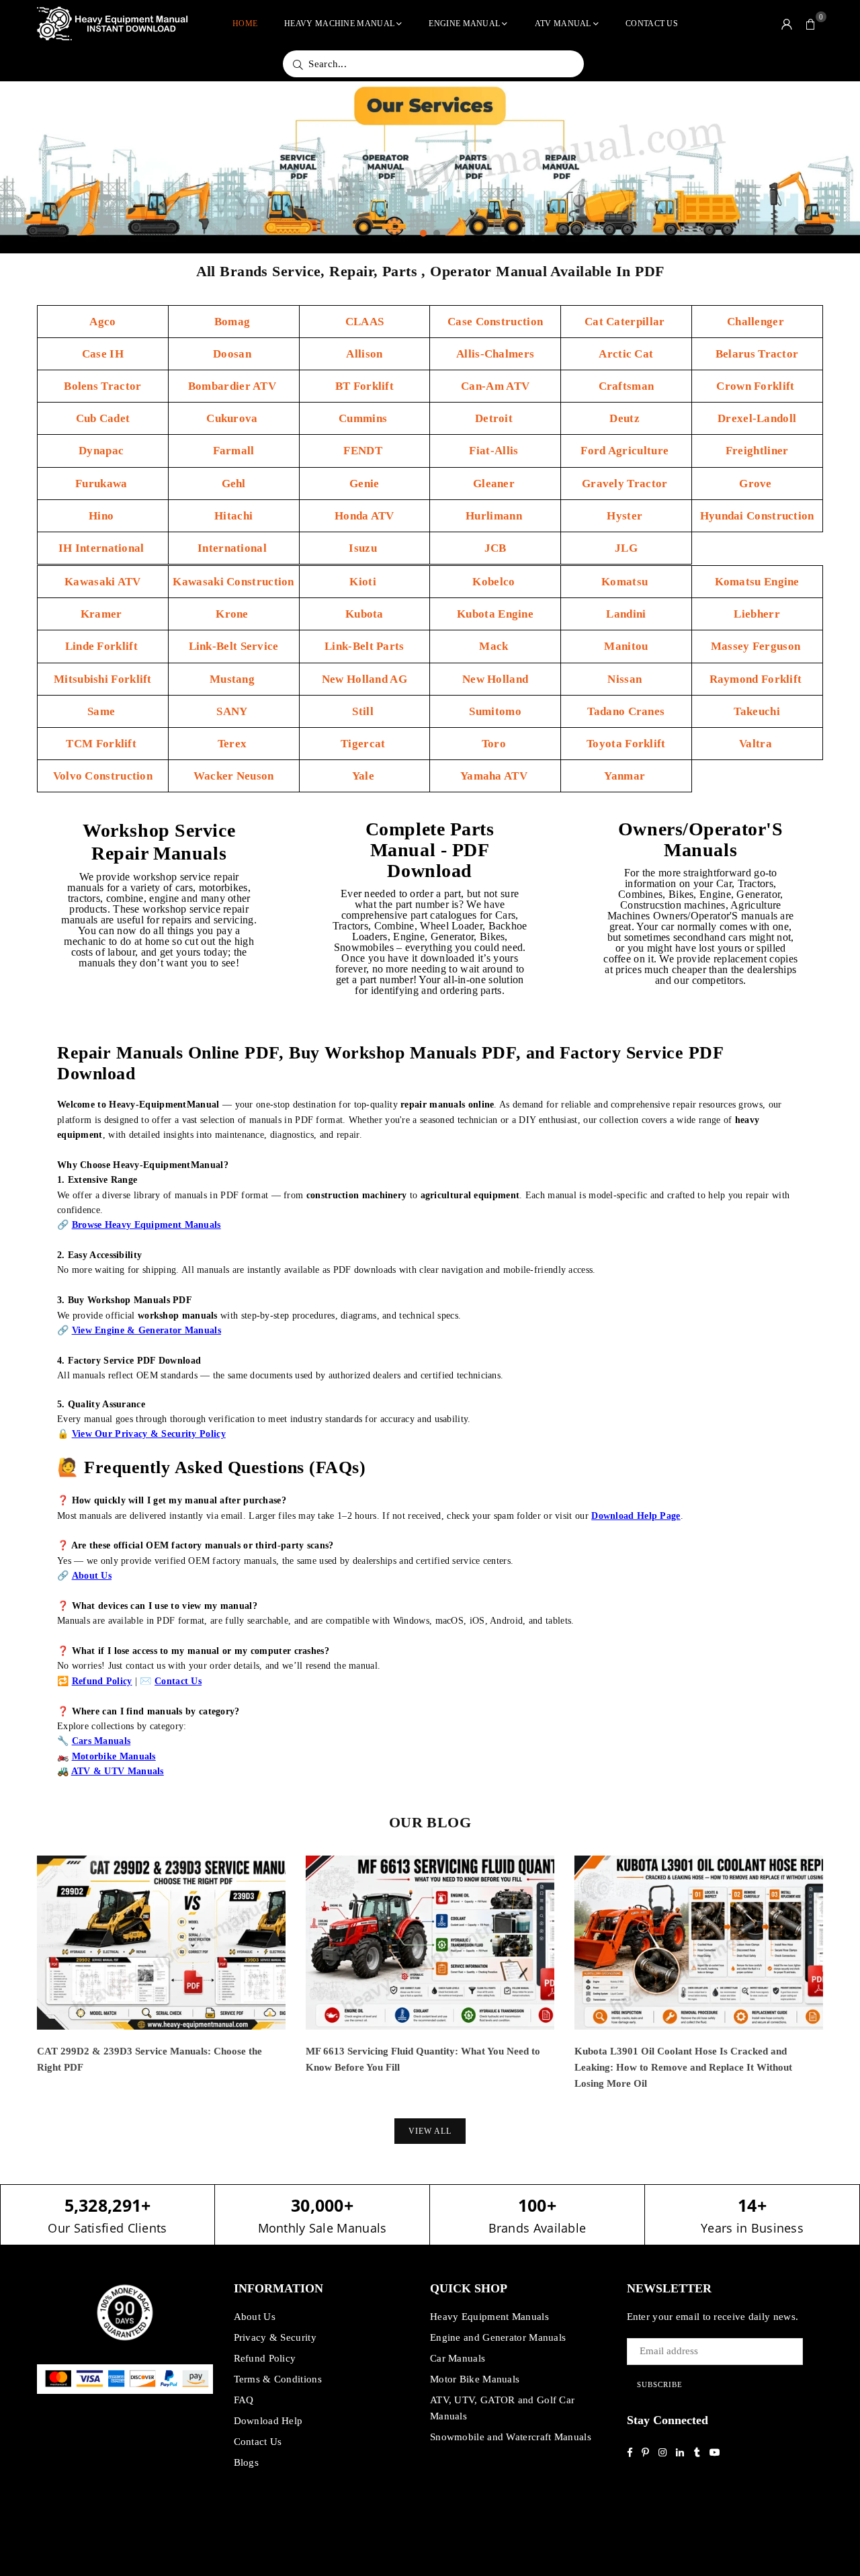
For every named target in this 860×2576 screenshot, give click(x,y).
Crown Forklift (757, 386)
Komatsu (626, 582)
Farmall (234, 451)
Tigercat (364, 744)
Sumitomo (495, 711)
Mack (495, 646)
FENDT (364, 451)
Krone (233, 614)
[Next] (842, 1984)
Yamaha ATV (495, 776)
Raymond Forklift (757, 679)
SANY (233, 711)
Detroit (495, 418)
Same (103, 711)
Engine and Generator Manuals (498, 2337)
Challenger (757, 322)
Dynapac (102, 451)
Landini (626, 614)
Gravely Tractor (626, 484)
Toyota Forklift (626, 744)
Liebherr (757, 614)
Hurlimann (495, 516)
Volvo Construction (103, 776)
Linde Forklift (103, 646)
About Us (255, 2317)
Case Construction (495, 322)
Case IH (103, 354)
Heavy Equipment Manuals (489, 2317)
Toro (496, 744)
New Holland (495, 679)
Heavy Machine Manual (339, 24)
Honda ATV (364, 516)
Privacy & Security (275, 2337)
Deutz (626, 418)
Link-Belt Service (234, 646)
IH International (103, 548)
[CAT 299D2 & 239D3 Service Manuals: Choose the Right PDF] (161, 1943)
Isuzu (364, 548)
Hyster (626, 516)
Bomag (234, 322)
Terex (234, 744)
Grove (757, 484)
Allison (364, 354)
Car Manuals (458, 2358)
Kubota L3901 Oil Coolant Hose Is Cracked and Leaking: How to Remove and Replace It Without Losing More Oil (683, 2067)
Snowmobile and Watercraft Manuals (511, 2437)
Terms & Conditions (278, 2379)
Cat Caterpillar (626, 322)
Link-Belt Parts (364, 646)
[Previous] (18, 1984)
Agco (102, 322)
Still (364, 711)
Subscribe (660, 2384)
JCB (496, 548)
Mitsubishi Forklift (103, 679)
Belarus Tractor (757, 354)
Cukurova (233, 418)
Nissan (626, 679)
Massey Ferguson (757, 646)
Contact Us (652, 24)
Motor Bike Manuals (475, 2379)
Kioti (364, 582)
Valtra (757, 744)
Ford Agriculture (626, 451)
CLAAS (365, 322)
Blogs (247, 2462)
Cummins (364, 418)
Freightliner (757, 451)
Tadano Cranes (626, 711)
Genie (364, 484)
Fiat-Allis (495, 451)
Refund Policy (265, 2358)
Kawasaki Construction (233, 582)
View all (430, 2131)
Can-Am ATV (495, 386)
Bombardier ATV (234, 386)
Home (245, 24)
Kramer (103, 614)
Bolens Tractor (102, 386)
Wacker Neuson (234, 776)
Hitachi (233, 516)
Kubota (364, 614)
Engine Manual (464, 24)
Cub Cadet (103, 418)
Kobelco (495, 582)
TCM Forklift (102, 744)
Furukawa (103, 484)
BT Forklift (364, 386)
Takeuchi (757, 711)
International (233, 548)
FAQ (244, 2400)
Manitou (626, 646)
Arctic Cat (626, 354)
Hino (103, 516)
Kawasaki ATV (103, 582)
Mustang (233, 679)
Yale (365, 776)
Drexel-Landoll (757, 418)
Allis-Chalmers (495, 354)
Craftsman (627, 386)
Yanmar (626, 776)
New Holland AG (364, 679)
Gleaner (495, 484)
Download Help (268, 2421)
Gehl (234, 484)
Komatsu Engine (757, 582)
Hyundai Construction (757, 516)
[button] (811, 24)
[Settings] (787, 24)
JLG (626, 548)
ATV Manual (563, 24)
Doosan (233, 354)
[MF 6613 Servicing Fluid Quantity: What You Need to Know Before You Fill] (430, 1943)
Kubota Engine (495, 614)
